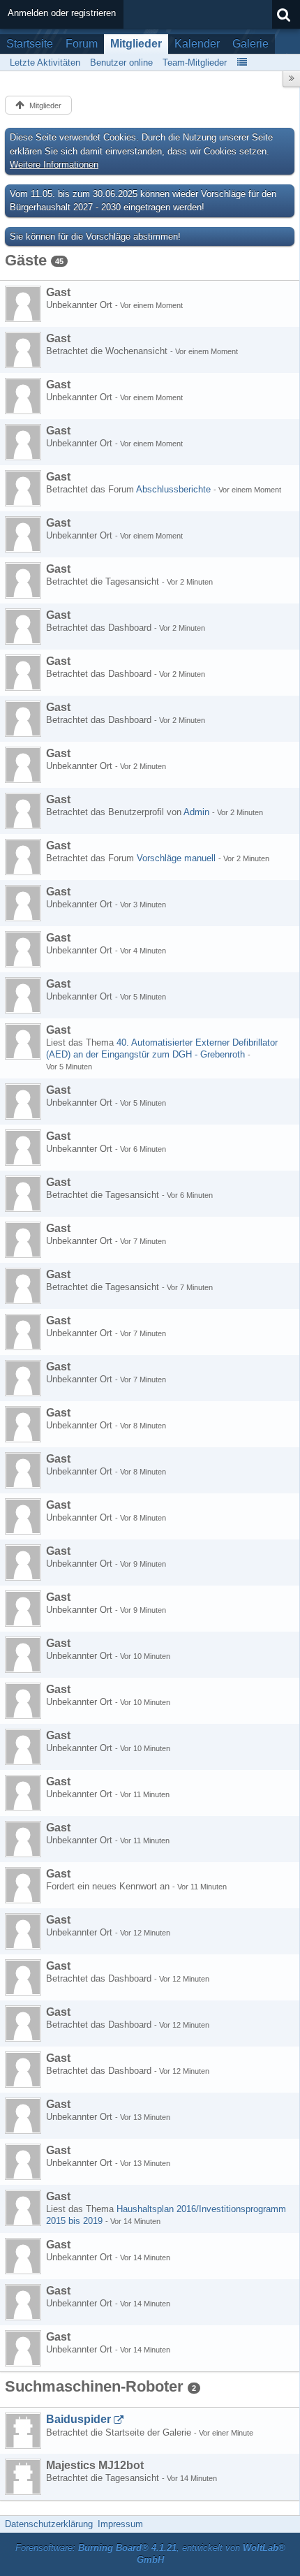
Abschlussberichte (173, 489)
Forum (82, 44)
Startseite (30, 44)
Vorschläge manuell (176, 858)
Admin (196, 812)
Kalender (197, 44)
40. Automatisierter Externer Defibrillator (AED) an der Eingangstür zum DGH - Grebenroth (162, 1048)
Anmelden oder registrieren (62, 13)
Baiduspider (78, 2419)
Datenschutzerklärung (49, 2524)
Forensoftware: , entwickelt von (150, 2554)
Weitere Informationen (54, 164)
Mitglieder (136, 44)
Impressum (120, 2524)
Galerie (250, 44)
